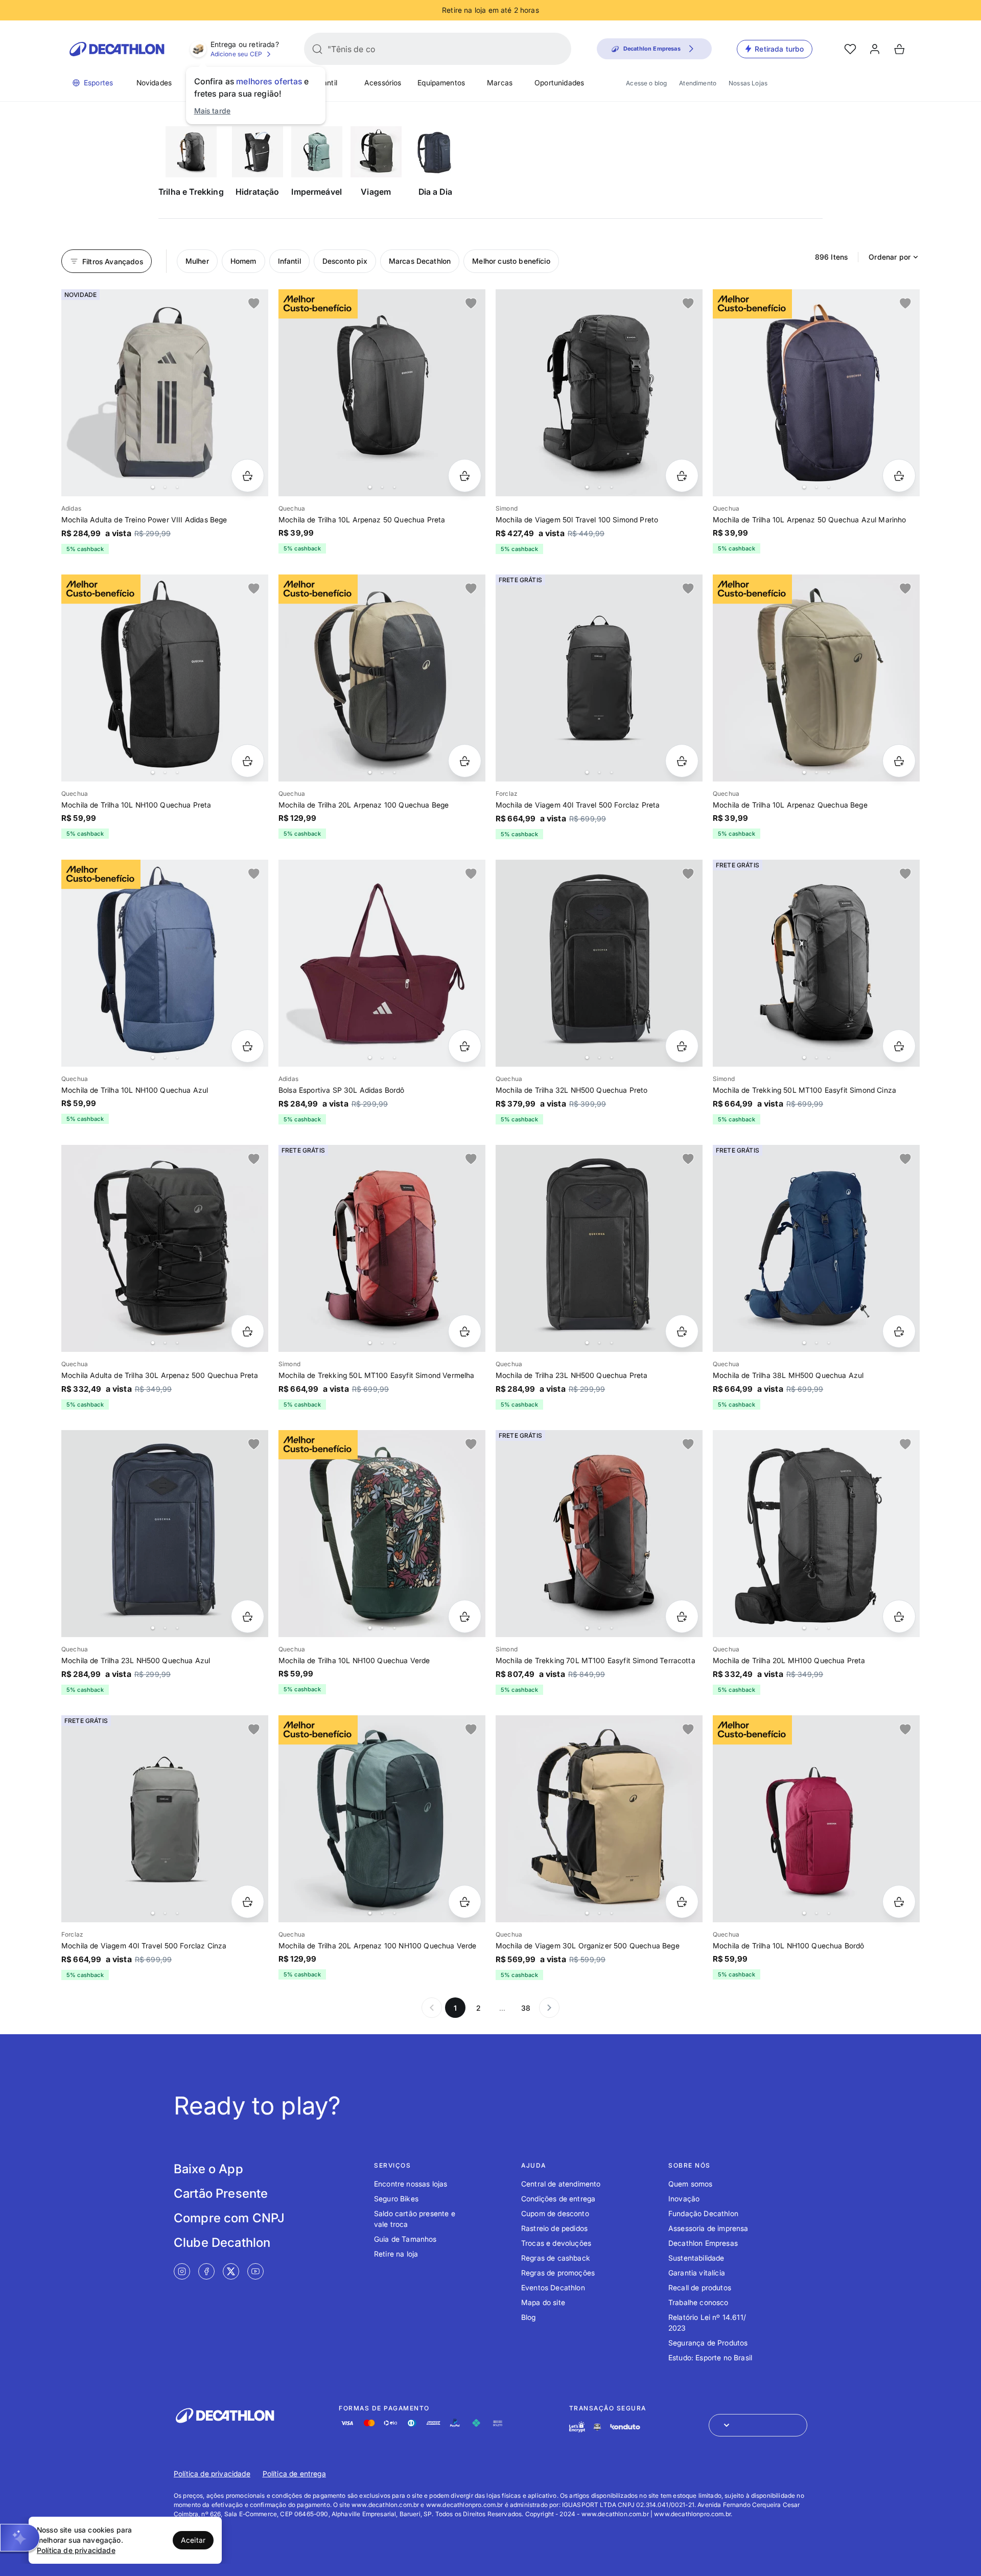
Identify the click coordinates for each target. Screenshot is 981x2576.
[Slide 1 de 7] (382, 393)
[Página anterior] (432, 2008)
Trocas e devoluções (556, 2243)
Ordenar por (890, 257)
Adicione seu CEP (237, 54)
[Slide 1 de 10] (599, 1248)
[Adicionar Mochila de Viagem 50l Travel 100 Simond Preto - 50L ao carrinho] (682, 476)
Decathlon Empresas (703, 2243)
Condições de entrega (558, 2199)
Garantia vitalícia (697, 2273)
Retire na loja (396, 2254)
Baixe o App (208, 2169)
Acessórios (383, 83)
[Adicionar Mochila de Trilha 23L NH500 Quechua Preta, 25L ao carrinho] (682, 1331)
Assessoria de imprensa (708, 2228)
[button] (20, 2538)
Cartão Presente (221, 2193)
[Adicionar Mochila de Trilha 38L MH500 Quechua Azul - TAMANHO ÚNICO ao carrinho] (899, 1331)
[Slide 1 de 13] (165, 1248)
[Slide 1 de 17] (599, 963)
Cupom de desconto (555, 2213)
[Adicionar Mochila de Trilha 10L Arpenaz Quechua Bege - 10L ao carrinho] (899, 761)
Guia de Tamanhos (405, 2239)
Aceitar (193, 2540)
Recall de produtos (700, 2287)
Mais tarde (213, 111)
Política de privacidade (212, 2474)
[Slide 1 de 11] (165, 678)
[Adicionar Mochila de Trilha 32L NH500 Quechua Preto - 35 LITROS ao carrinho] (682, 1046)
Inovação (684, 2199)
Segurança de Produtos (708, 2343)
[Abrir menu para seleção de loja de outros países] (758, 2425)
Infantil (326, 83)
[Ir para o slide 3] (177, 487)
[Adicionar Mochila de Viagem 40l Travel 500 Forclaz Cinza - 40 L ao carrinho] (248, 1902)
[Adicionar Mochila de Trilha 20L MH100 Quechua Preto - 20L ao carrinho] (899, 1616)
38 (526, 2008)
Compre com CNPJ (229, 2218)
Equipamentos (441, 83)
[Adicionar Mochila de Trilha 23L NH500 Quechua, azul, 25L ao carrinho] (248, 1616)
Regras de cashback (556, 2258)
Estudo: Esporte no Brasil (710, 2357)
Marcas (500, 83)
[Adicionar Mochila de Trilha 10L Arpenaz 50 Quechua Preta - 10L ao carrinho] (465, 476)
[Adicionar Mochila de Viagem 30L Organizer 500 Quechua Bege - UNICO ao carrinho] (682, 1902)
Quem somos (691, 2184)
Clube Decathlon (222, 2242)
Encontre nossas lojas (411, 2184)
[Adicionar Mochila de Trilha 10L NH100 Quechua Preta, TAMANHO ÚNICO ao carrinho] (248, 761)
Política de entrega (294, 2474)
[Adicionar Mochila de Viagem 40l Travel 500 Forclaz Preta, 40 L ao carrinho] (682, 761)
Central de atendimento (561, 2184)
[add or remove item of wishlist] (254, 304)
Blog (529, 2317)
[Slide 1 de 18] (816, 1534)
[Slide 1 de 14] (165, 963)
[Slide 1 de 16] (816, 963)
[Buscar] (317, 49)
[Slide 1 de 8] (165, 393)
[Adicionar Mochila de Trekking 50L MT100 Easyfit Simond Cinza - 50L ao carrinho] (899, 1046)
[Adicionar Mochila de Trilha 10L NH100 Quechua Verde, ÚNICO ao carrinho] (465, 1616)
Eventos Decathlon (553, 2287)
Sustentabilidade (696, 2258)
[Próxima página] (549, 2008)
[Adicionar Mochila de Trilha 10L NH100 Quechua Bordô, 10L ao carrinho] (899, 1902)
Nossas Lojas (748, 83)
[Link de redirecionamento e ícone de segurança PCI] (597, 2427)
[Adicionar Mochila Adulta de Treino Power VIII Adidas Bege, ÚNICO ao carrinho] (248, 476)
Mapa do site (543, 2302)
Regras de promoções (558, 2273)
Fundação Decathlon (703, 2213)
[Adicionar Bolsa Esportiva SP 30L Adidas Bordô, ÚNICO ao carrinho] (465, 1046)
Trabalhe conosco (698, 2302)
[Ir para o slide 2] (165, 487)
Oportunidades (559, 83)
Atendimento (698, 83)
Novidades (154, 83)
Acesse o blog (646, 83)
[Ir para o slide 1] (153, 487)
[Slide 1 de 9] (382, 678)
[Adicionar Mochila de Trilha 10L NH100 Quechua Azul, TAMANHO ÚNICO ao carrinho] (248, 1046)
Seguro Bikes (396, 2199)
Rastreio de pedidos (554, 2228)
